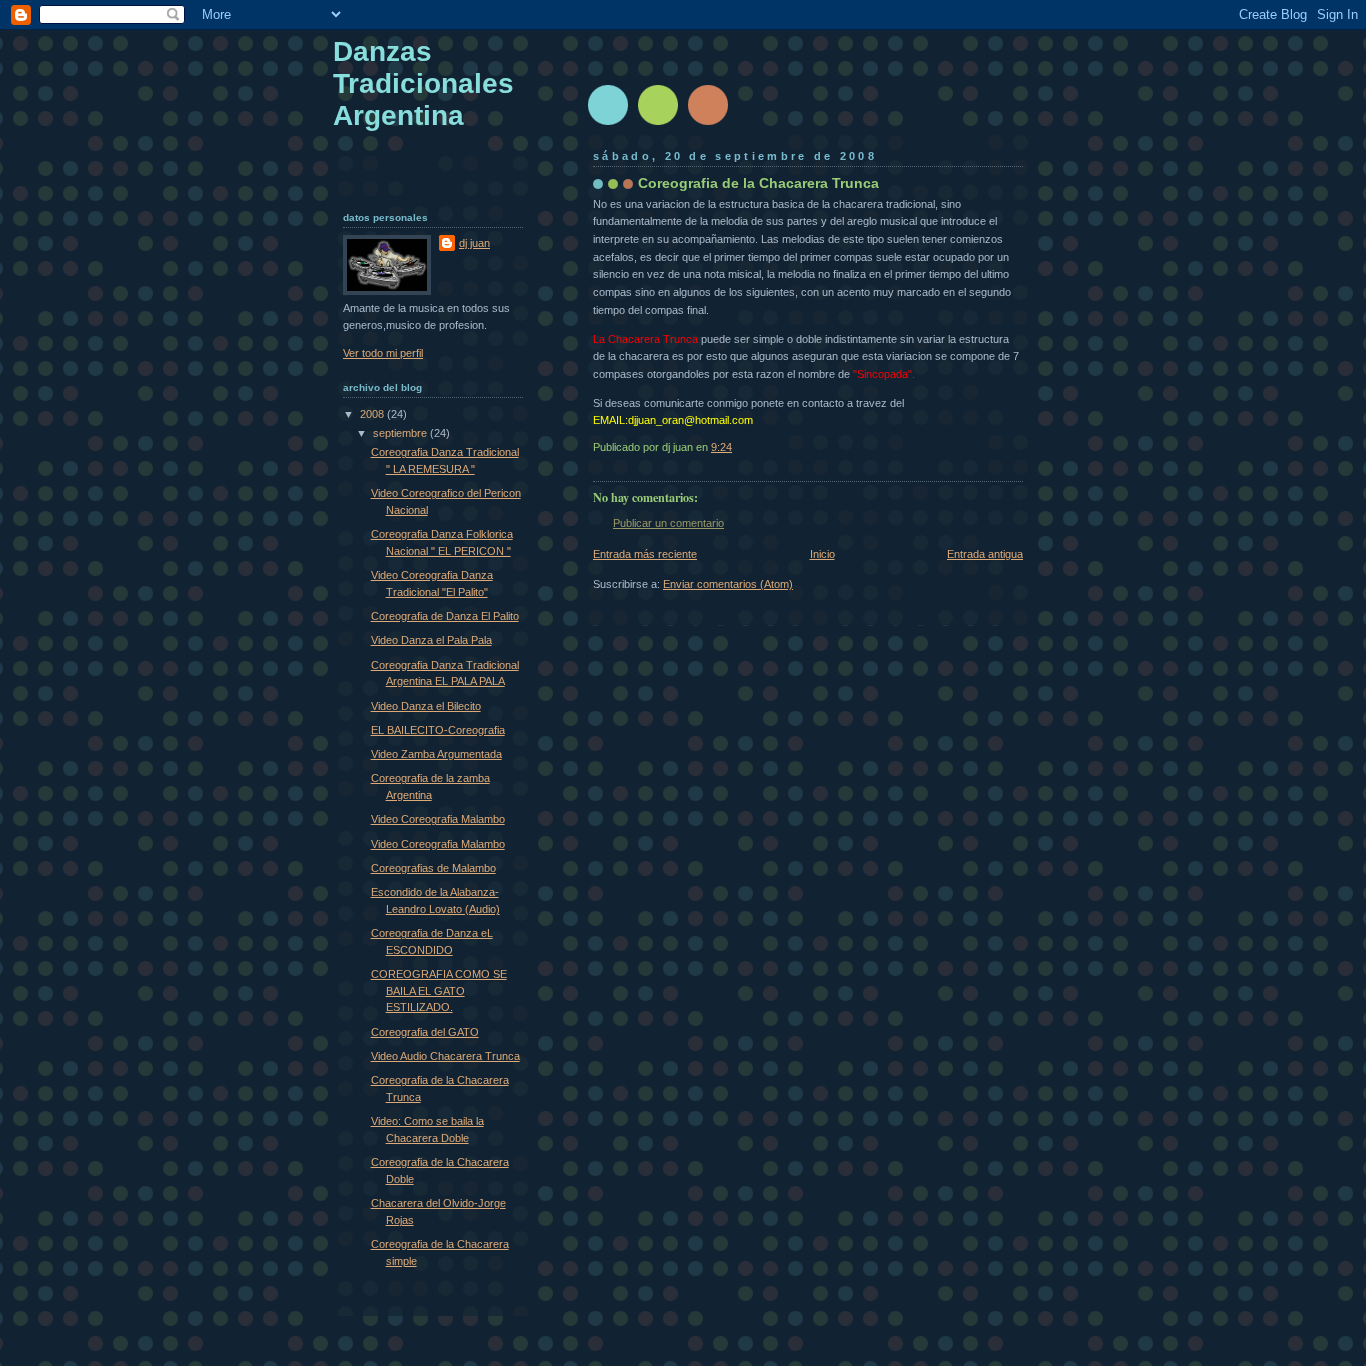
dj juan (474, 243)
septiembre (401, 433)
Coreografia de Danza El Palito (445, 616)
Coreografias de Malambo (433, 868)
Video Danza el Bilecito (426, 706)
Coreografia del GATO (425, 1032)
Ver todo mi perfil (383, 353)
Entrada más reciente (645, 554)
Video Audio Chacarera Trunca (445, 1056)
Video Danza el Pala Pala (431, 640)
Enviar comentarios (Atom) (728, 584)
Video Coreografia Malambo (438, 819)
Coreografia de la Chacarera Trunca (758, 183)
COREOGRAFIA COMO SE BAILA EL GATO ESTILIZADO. (439, 990)
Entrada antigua (985, 554)
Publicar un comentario (668, 523)
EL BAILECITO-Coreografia (438, 730)
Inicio (822, 554)
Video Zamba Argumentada (436, 754)
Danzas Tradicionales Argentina (423, 83)
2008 (373, 414)
